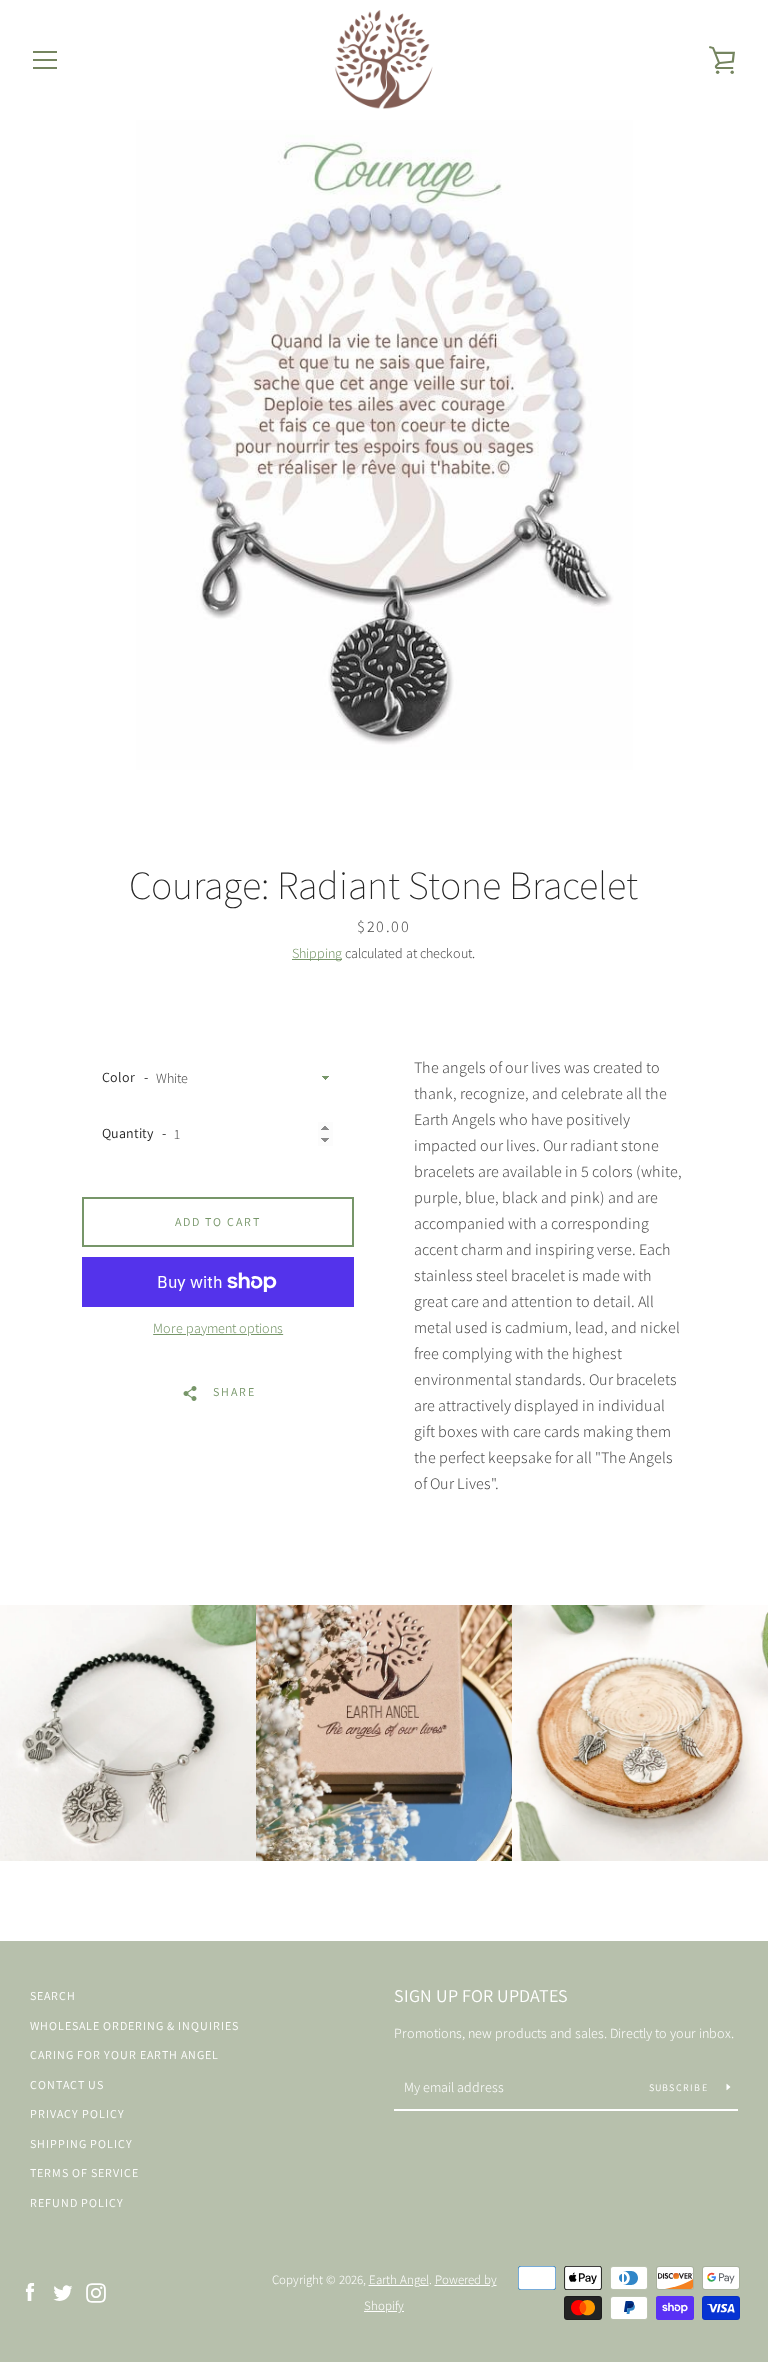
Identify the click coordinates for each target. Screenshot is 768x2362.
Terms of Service (84, 2172)
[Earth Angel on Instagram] (96, 2291)
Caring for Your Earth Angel (124, 2054)
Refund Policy (77, 2202)
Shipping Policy (81, 2143)
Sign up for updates (481, 1995)
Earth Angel (399, 2279)
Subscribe (680, 2087)
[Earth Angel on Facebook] (30, 2291)
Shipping (317, 953)
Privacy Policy (77, 2113)
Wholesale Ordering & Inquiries (134, 2025)
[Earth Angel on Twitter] (63, 2291)
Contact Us (67, 2084)
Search (53, 1995)
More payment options (218, 1328)
